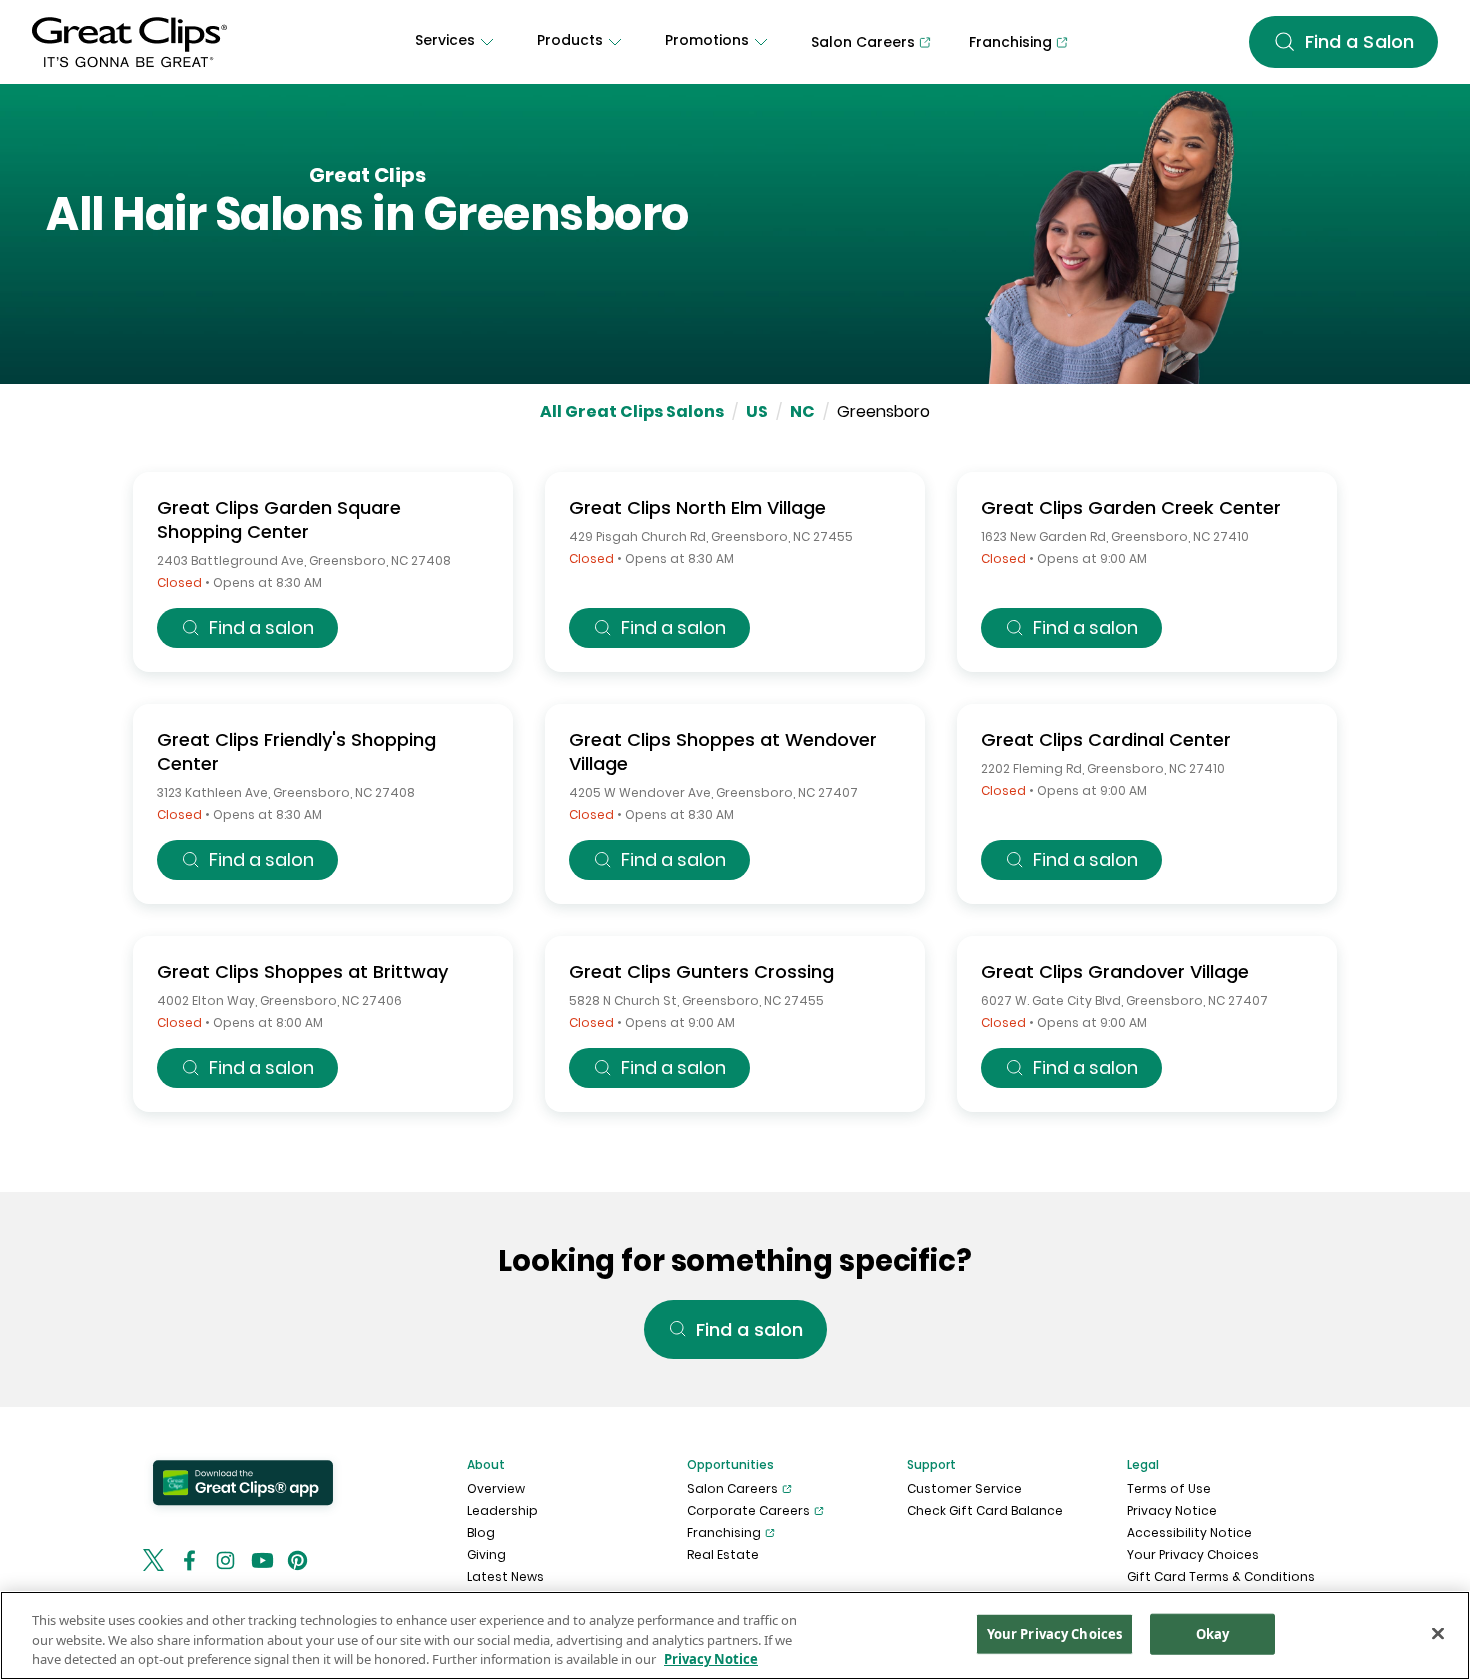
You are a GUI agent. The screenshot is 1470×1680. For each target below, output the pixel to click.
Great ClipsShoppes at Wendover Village (723, 751)
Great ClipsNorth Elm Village (697, 507)
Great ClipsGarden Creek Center (1131, 507)
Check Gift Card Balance (985, 1510)
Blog (481, 1532)
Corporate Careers (748, 1510)
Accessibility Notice (1189, 1532)
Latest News (505, 1576)
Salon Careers (732, 1488)
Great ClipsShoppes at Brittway (302, 971)
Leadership (502, 1510)
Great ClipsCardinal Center (1106, 739)
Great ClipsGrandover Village (1115, 971)
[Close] (1438, 1633)
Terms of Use (1169, 1488)
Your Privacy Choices (1193, 1554)
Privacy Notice (1172, 1510)
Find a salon (261, 627)
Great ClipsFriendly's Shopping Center (296, 751)
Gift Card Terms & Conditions (1221, 1576)
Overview (496, 1488)
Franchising (724, 1532)
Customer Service (964, 1488)
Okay (1213, 1633)
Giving (486, 1554)
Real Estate (723, 1554)
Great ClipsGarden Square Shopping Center (279, 519)
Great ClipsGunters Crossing (701, 971)
